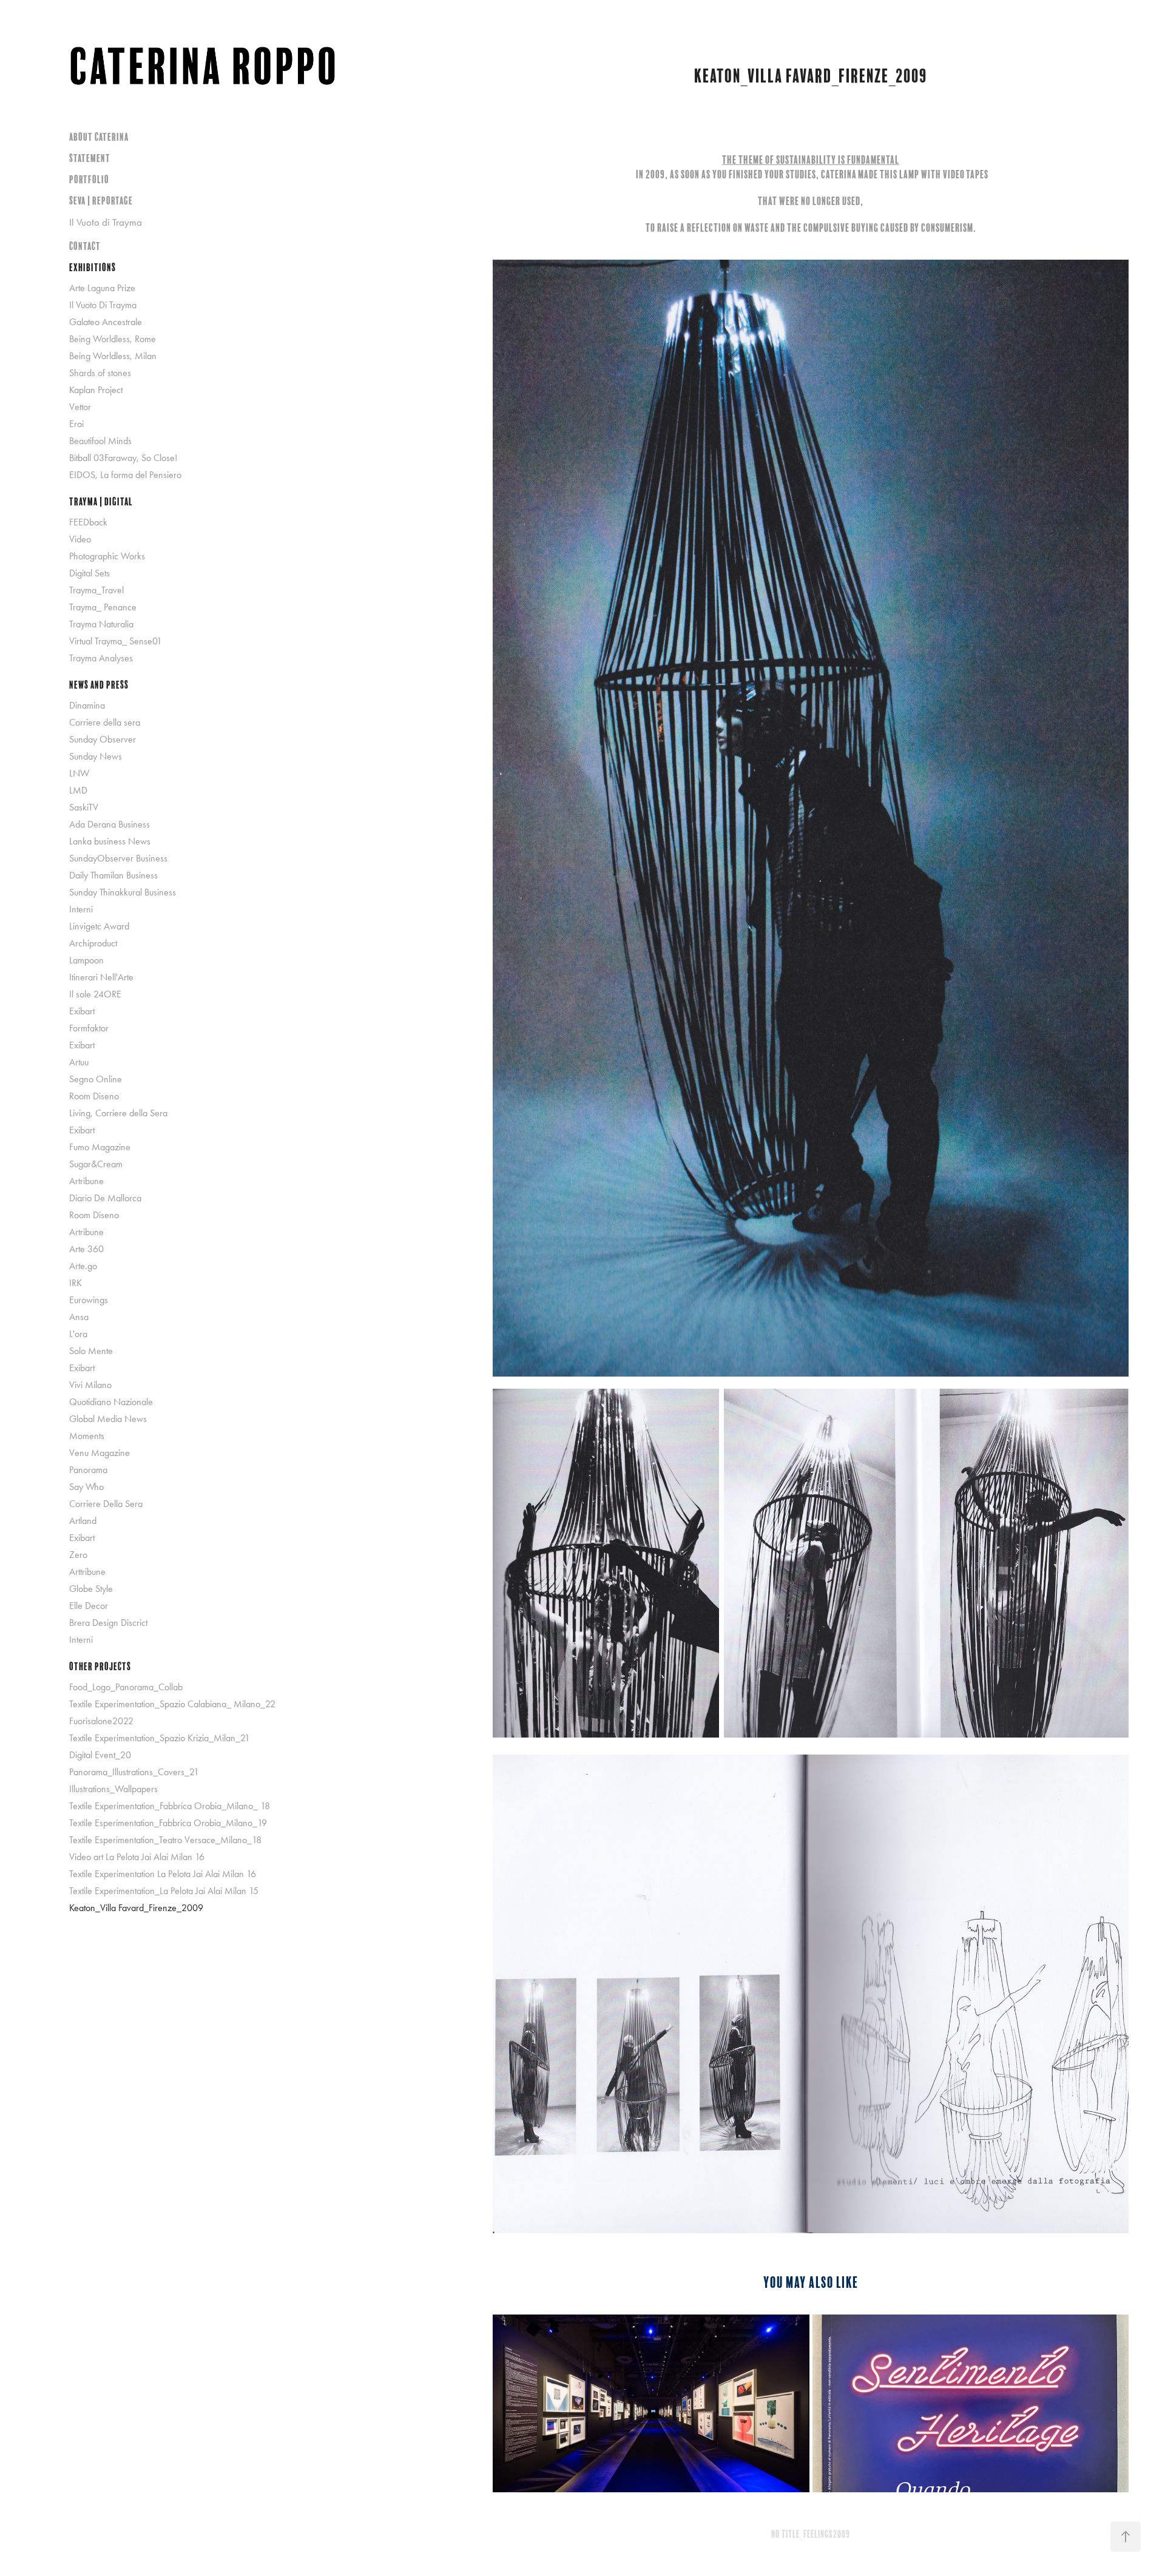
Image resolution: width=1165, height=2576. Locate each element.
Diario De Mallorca (105, 1198)
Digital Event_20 (100, 1755)
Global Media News (108, 1419)
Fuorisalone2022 (101, 1721)
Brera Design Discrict (108, 1623)
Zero (78, 1555)
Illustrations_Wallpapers (113, 1789)
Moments (87, 1436)
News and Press (99, 685)
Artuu (79, 1062)
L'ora (78, 1334)
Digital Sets (89, 573)
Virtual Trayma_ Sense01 (116, 641)
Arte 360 (86, 1249)
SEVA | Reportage (101, 201)
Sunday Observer (103, 739)
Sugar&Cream (96, 1164)
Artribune (86, 1181)
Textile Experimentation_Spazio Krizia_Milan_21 (160, 1738)
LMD (78, 790)
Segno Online (96, 1079)
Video (80, 539)
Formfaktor (89, 1028)
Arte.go (83, 1266)
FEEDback (88, 522)
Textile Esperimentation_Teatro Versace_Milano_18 (165, 1840)
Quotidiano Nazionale (111, 1402)
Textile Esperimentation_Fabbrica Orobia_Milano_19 (168, 1823)
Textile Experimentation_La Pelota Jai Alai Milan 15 (164, 1891)
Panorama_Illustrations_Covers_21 (134, 1772)
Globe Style (91, 1589)
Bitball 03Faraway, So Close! (123, 458)
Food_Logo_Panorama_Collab (126, 1687)
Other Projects (100, 1666)
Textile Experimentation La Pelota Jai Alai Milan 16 (163, 1874)
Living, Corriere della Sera (118, 1113)
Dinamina (87, 705)
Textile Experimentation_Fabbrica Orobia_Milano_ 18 (170, 1806)
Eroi (76, 424)
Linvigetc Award (99, 926)
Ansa (79, 1317)
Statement (90, 158)
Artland (83, 1521)
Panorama (88, 1470)
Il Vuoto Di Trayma (103, 305)
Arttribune (87, 1572)
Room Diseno (94, 1096)
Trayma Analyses (101, 658)
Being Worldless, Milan (113, 356)
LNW (79, 773)
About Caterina (99, 137)
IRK (76, 1283)
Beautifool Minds (100, 441)
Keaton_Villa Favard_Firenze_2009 (136, 1908)
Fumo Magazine (100, 1147)
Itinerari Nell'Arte (101, 977)
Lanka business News (110, 841)
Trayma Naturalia (101, 624)
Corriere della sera (105, 722)
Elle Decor (89, 1606)
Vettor (80, 407)
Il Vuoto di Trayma (106, 222)
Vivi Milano (90, 1385)
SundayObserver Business (118, 858)
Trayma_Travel (96, 590)
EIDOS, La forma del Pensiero (125, 475)
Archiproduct (93, 943)
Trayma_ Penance (103, 607)
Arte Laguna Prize (102, 288)
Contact (85, 246)
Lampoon (86, 960)
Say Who (86, 1487)
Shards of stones (100, 373)
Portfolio (89, 179)
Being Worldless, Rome (113, 339)
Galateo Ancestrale (106, 322)
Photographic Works (107, 556)
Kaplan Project (96, 390)
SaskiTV (84, 807)
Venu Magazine (100, 1453)
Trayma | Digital (101, 501)
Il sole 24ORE (95, 994)
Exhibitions (93, 267)
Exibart (82, 1011)
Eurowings (89, 1300)
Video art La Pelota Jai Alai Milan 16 (137, 1857)
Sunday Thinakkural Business (123, 892)
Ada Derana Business (110, 824)
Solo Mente (91, 1351)
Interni (81, 909)
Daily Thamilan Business (113, 875)
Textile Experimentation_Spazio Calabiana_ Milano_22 (172, 1704)
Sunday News (96, 756)
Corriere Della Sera (106, 1504)
